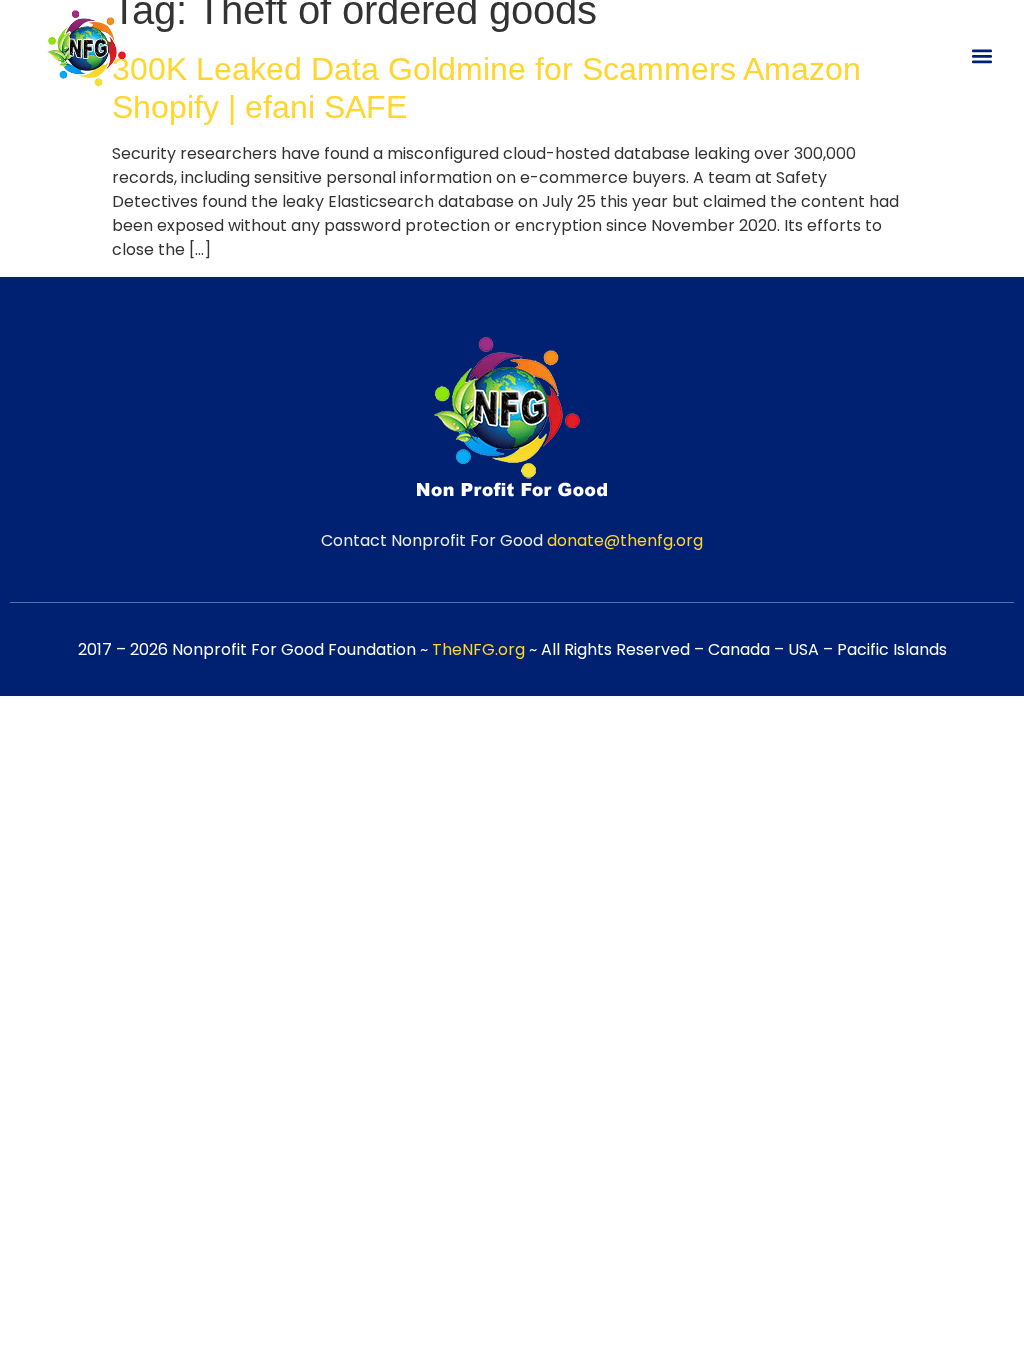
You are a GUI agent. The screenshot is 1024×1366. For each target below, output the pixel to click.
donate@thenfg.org (625, 540)
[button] (982, 56)
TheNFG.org (478, 649)
